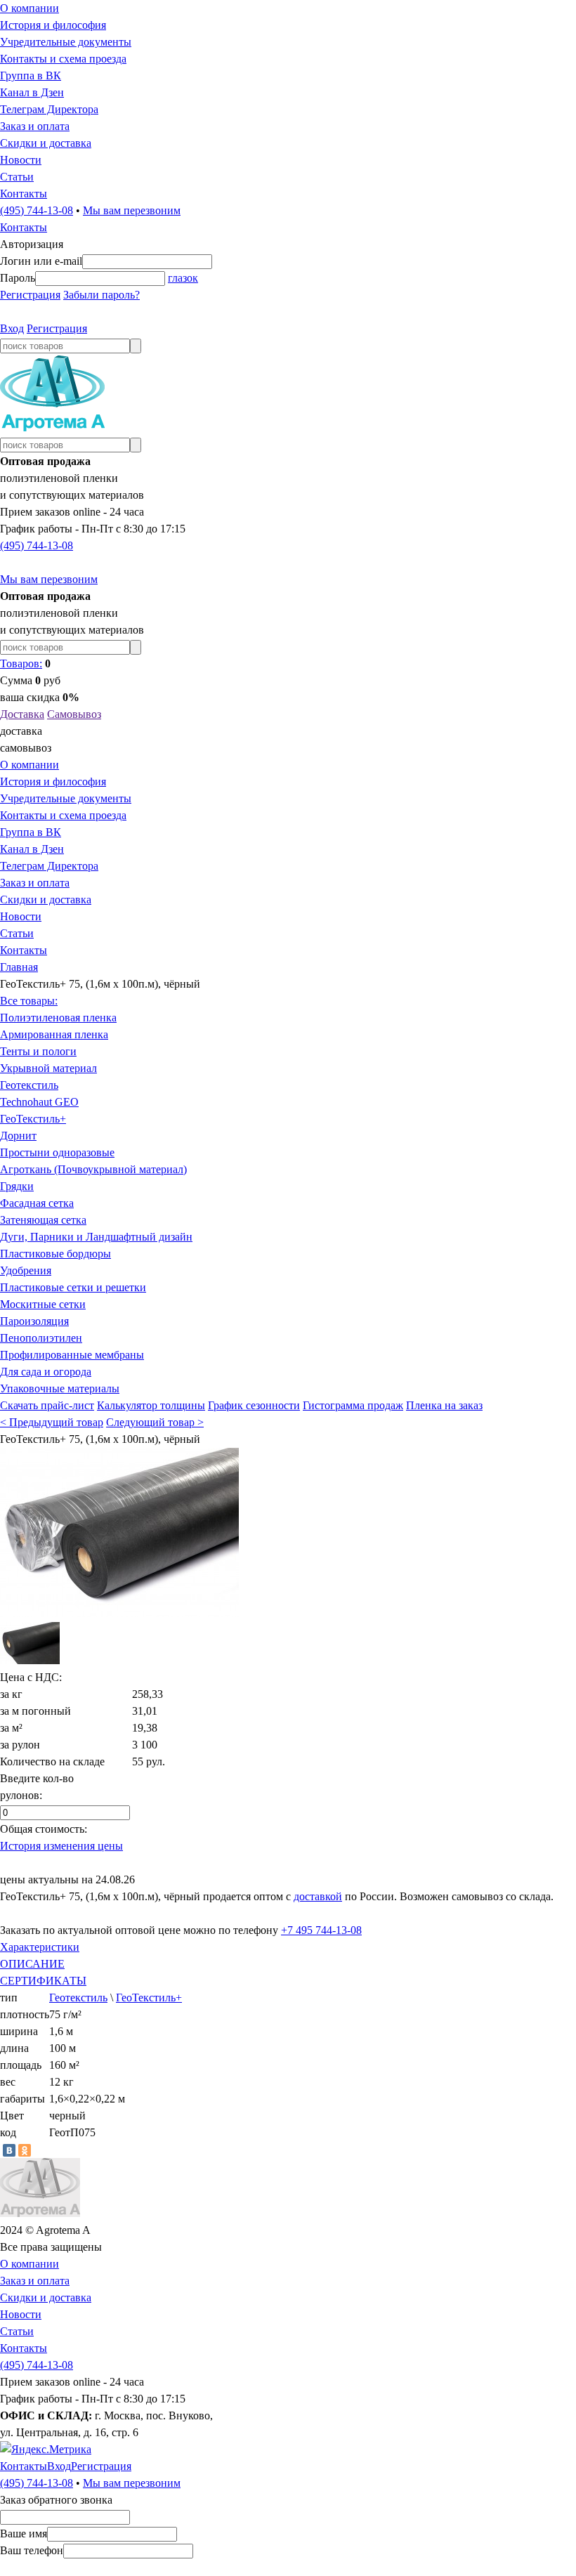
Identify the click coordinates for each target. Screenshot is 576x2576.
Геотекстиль (29, 1085)
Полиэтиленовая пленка (58, 1018)
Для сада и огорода (46, 1372)
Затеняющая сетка (43, 1220)
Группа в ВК (31, 76)
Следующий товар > (155, 1422)
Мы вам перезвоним (132, 210)
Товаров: (21, 663)
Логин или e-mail (41, 261)
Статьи (17, 177)
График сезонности (254, 1405)
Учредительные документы (66, 42)
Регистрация (30, 295)
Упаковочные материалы (60, 1388)
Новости (21, 160)
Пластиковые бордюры (55, 1254)
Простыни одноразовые (57, 1152)
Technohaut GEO (39, 1102)
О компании (30, 8)
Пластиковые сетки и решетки (73, 1287)
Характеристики (40, 1947)
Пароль (18, 278)
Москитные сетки (43, 1304)
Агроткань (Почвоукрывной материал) (93, 1169)
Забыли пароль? (102, 295)
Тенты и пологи (38, 1051)
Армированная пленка (54, 1034)
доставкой (318, 1896)
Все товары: (29, 1001)
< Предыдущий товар (52, 1422)
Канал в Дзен (32, 92)
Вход (12, 328)
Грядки (17, 1186)
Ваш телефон (32, 2550)
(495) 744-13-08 (37, 210)
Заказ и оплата (35, 126)
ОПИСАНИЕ (32, 1964)
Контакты (24, 194)
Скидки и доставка (46, 143)
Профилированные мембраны (72, 1355)
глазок (183, 278)
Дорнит (18, 1136)
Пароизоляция (34, 1321)
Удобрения (26, 1270)
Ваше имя (24, 2533)
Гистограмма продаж (353, 1405)
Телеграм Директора (49, 109)
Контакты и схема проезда (63, 59)
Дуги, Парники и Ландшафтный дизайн (96, 1237)
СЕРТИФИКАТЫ (43, 1981)
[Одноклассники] (25, 2150)
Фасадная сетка (37, 1203)
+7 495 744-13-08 (321, 1930)
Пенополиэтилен (41, 1338)
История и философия (53, 25)
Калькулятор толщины (151, 1405)
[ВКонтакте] (9, 2150)
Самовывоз (74, 714)
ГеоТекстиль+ (33, 1119)
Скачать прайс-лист (47, 1405)
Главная (19, 967)
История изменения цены (61, 1846)
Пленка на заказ (444, 1405)
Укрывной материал (48, 1068)
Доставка (22, 714)
